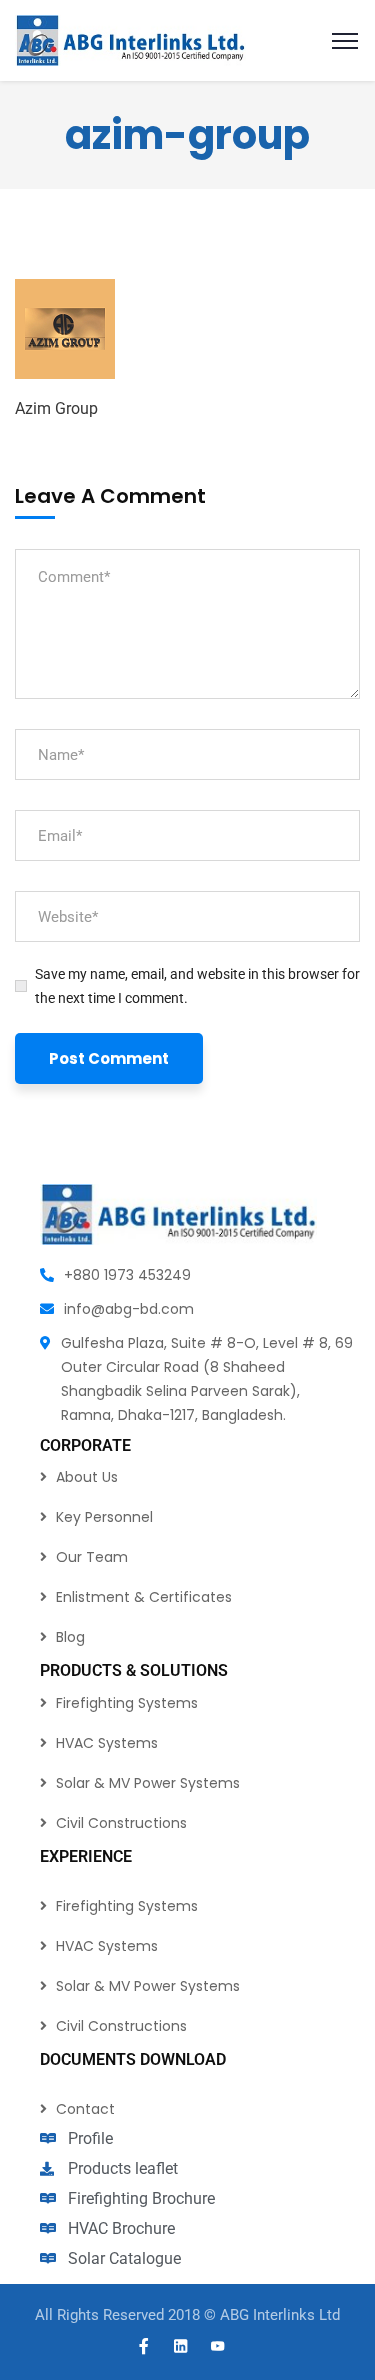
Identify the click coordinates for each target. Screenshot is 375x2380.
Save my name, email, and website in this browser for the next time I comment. (197, 986)
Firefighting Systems (127, 1703)
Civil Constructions (121, 1823)
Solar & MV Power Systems (148, 1783)
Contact (85, 2109)
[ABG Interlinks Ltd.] (130, 39)
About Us (87, 1477)
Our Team (92, 1557)
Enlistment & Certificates (144, 1597)
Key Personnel (104, 1517)
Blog (70, 1637)
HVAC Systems (107, 1743)
